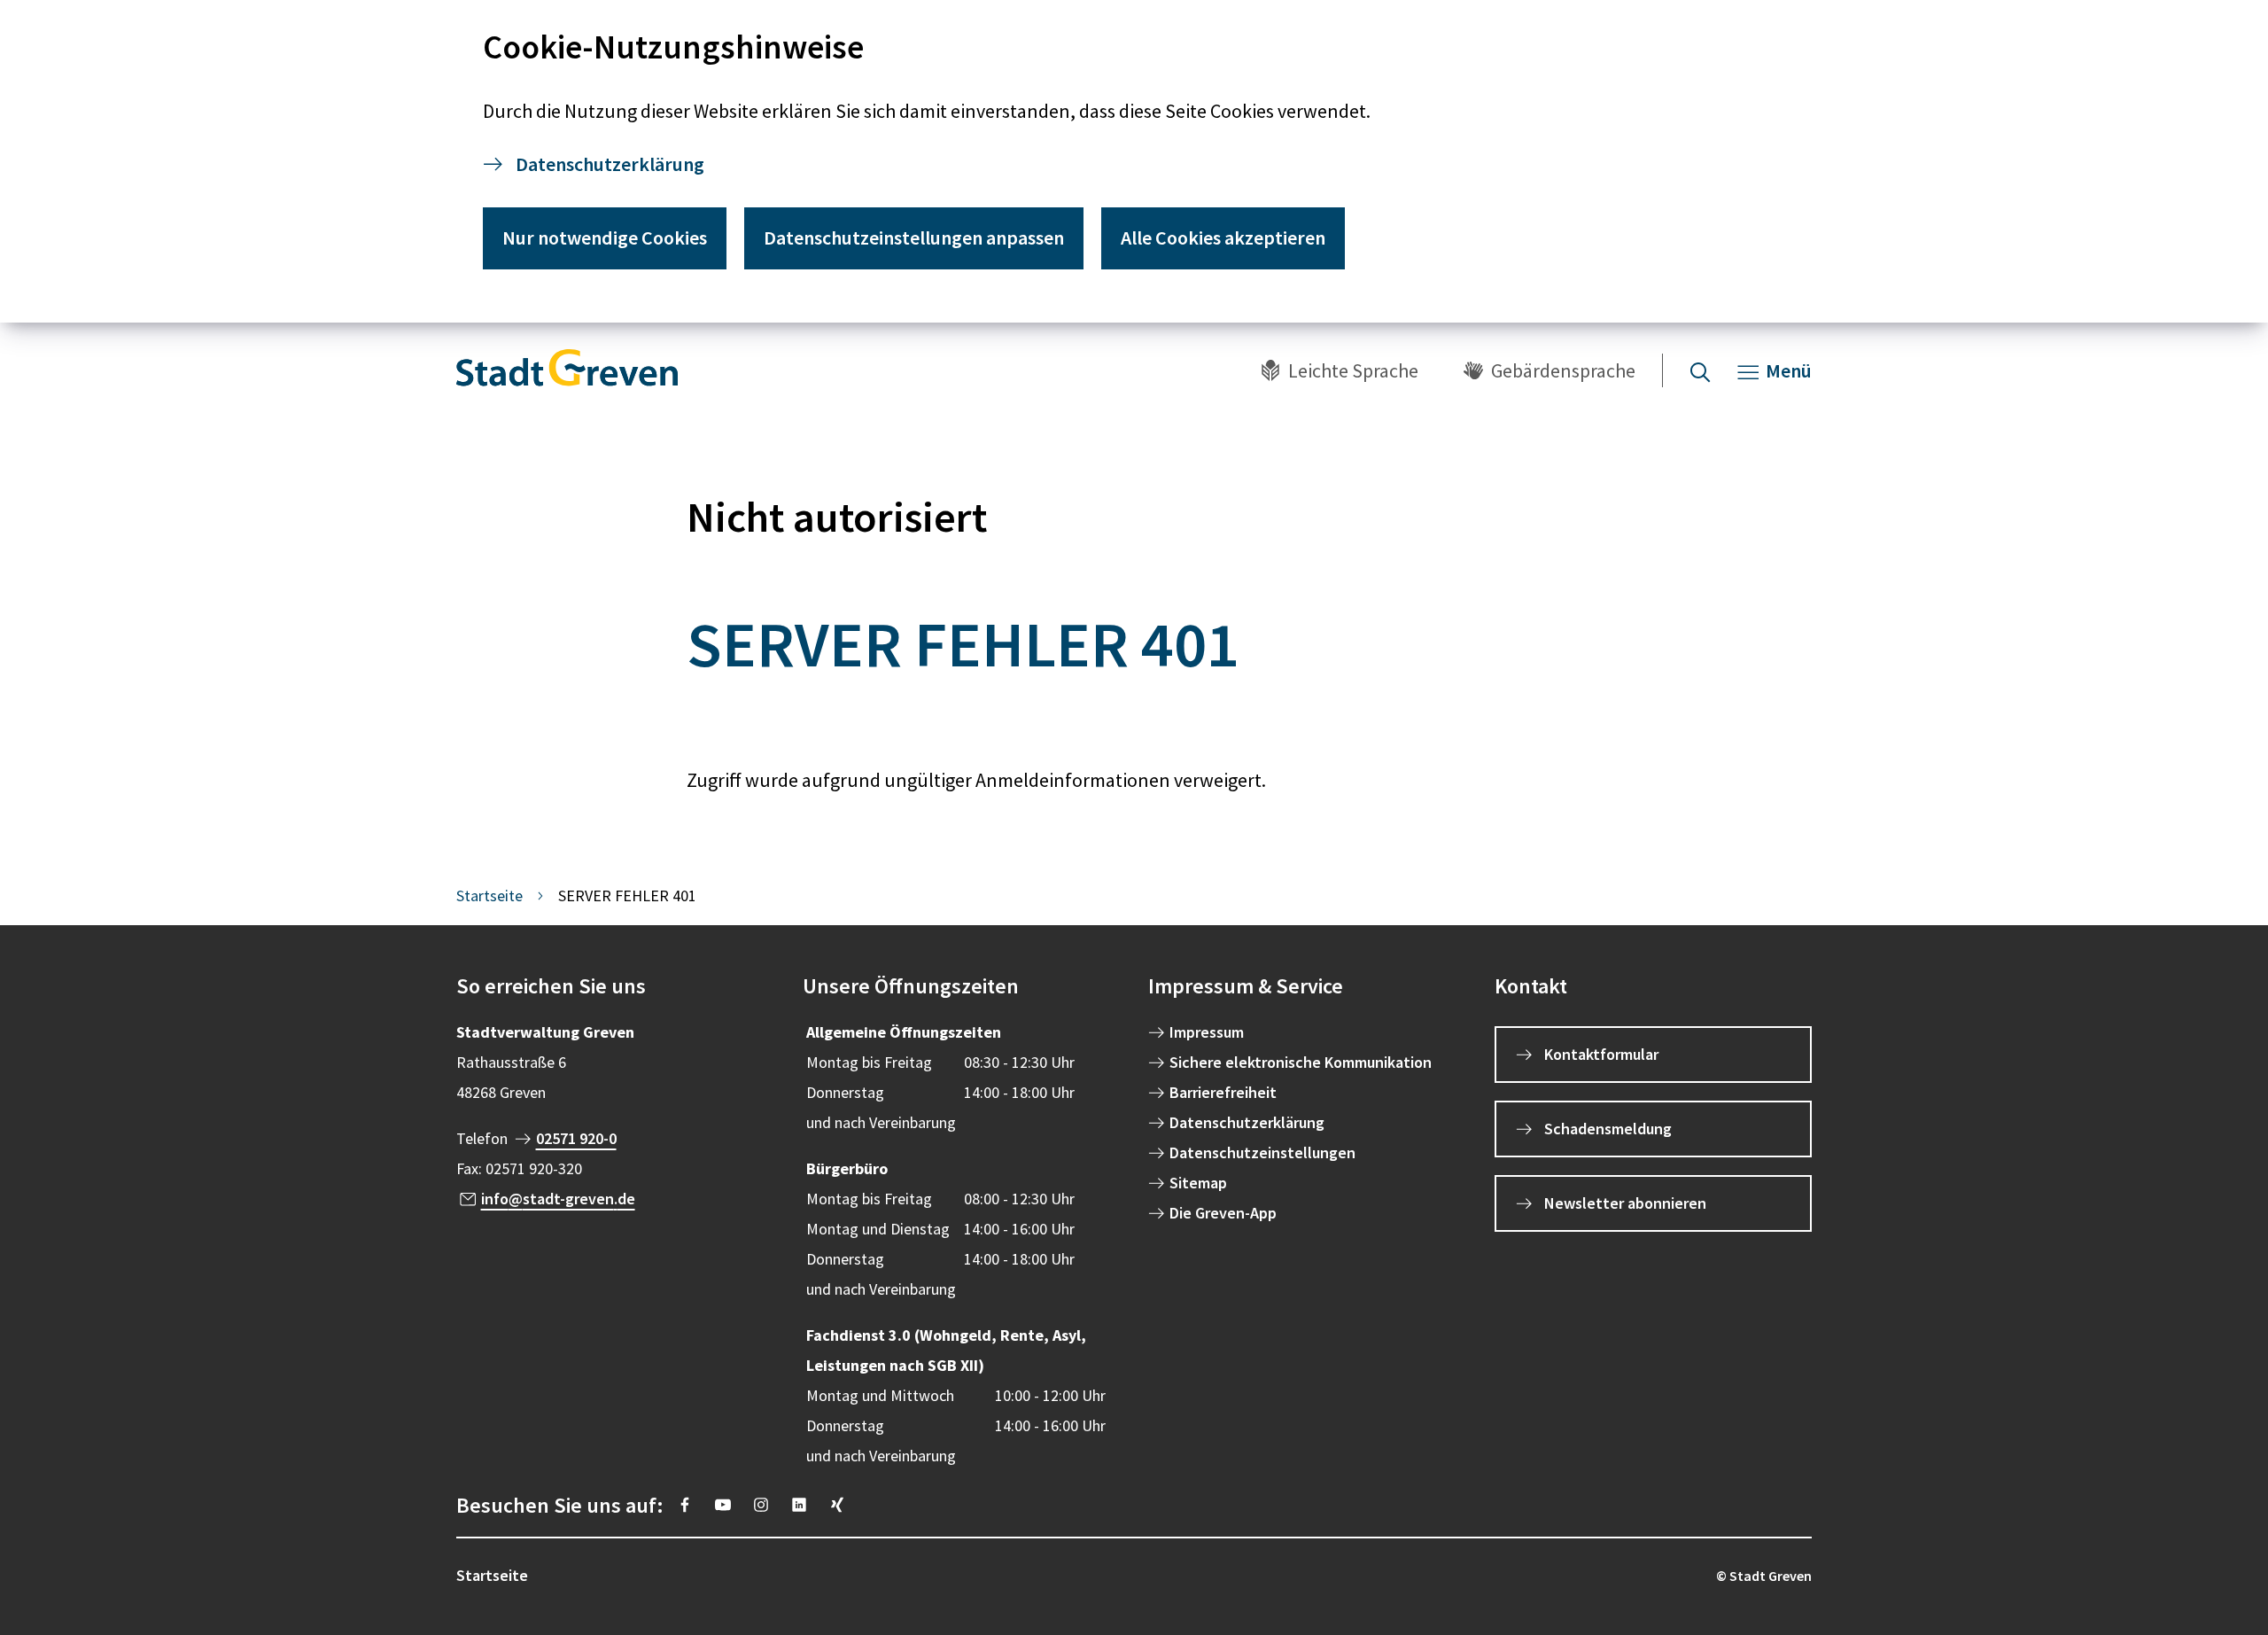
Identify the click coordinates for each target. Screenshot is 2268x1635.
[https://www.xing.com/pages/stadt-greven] (837, 1505)
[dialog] (1134, 161)
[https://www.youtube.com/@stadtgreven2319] (723, 1505)
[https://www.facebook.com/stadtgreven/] (685, 1505)
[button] (615, 986)
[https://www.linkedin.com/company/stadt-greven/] (799, 1505)
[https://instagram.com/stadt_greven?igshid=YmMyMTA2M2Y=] (761, 1505)
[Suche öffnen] (1700, 370)
